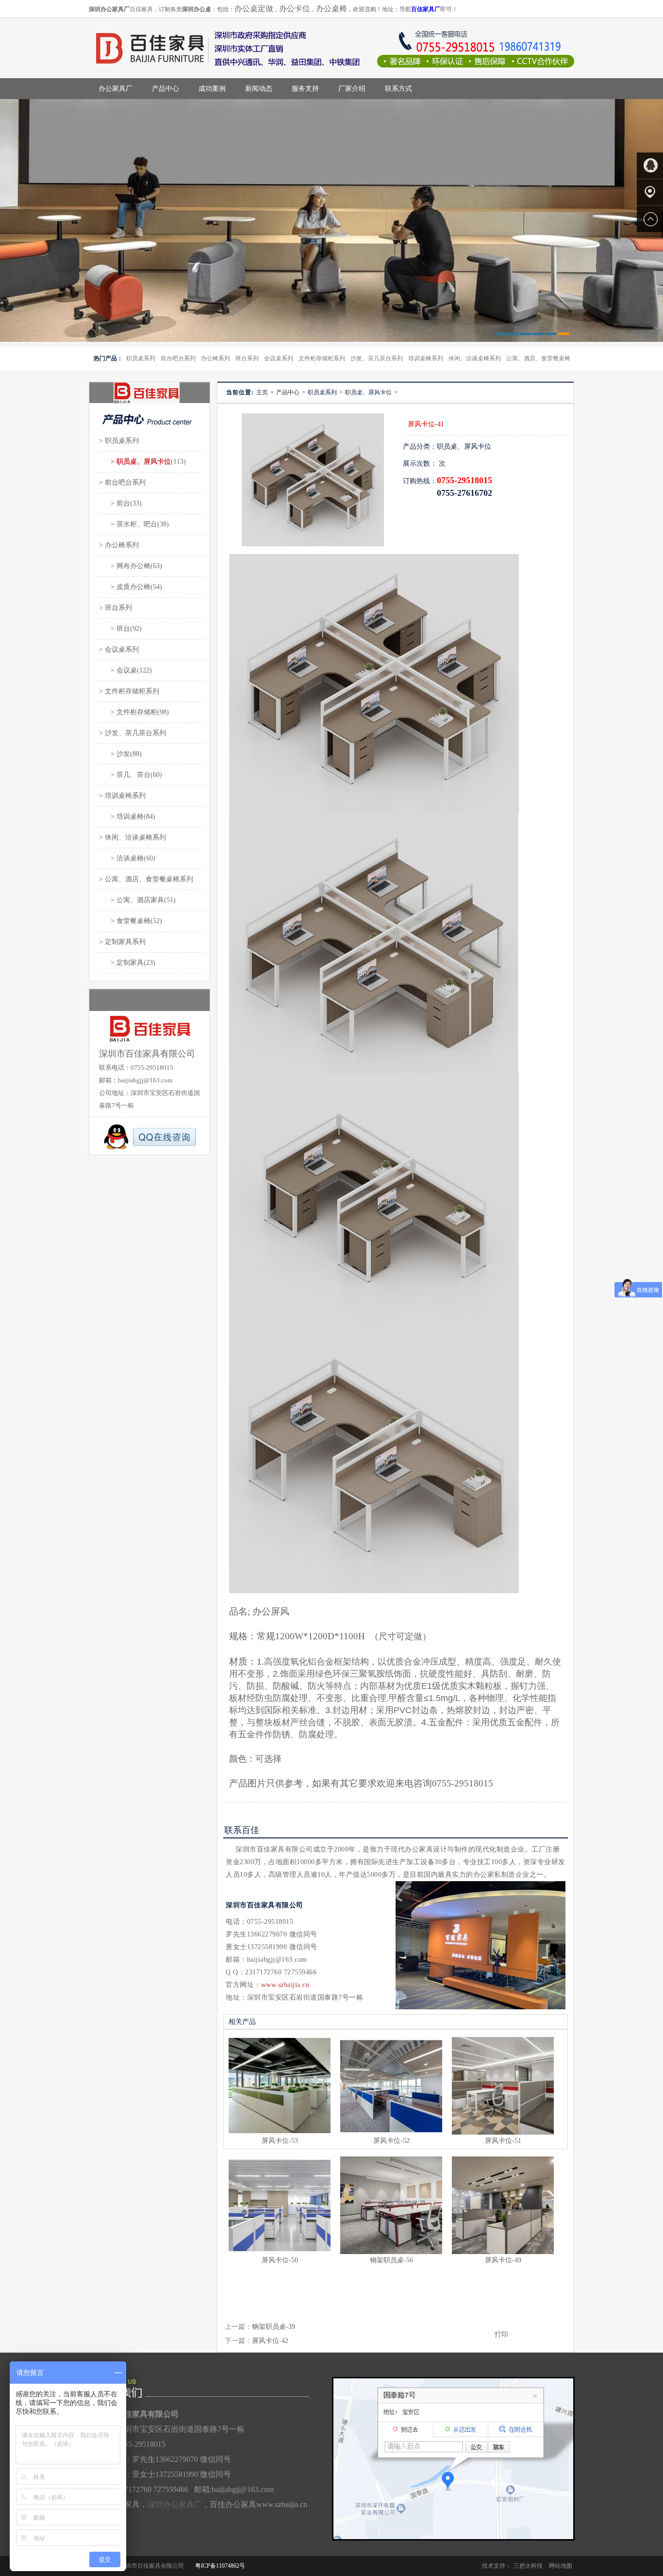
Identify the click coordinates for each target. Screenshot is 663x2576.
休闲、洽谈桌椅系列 (475, 358)
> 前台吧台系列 (122, 482)
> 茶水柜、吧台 (128, 524)
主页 (262, 392)
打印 (501, 2334)
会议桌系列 (279, 358)
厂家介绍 (352, 89)
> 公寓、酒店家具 (132, 900)
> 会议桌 (118, 670)
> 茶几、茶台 (125, 775)
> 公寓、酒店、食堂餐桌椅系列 (146, 879)
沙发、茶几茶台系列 (377, 358)
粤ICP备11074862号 (220, 2566)
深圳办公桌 (197, 9)
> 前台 (115, 503)
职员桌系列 (141, 358)
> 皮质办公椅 (125, 587)
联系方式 (398, 89)
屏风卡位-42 (270, 2341)
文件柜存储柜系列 (322, 358)
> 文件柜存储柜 (128, 712)
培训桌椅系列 (426, 358)
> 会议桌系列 (119, 649)
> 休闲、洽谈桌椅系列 (133, 837)
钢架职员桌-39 (273, 2327)
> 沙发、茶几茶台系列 (133, 733)
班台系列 (247, 358)
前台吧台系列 (178, 358)
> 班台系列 (116, 608)
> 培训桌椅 (121, 817)
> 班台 (115, 629)
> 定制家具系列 (122, 942)
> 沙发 (115, 754)
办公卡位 (295, 8)
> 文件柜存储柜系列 (129, 691)
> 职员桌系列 (119, 441)
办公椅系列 (215, 358)
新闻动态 (259, 89)
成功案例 (212, 89)
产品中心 (166, 89)
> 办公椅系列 (119, 545)
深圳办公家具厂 (175, 2504)
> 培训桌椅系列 (122, 796)
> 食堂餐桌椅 (125, 921)
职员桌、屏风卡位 (368, 392)
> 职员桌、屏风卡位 (135, 462)
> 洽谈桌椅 (121, 858)
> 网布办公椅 (125, 566)
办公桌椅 (331, 8)
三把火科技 (528, 2566)
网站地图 (561, 2566)
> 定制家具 (121, 963)
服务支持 (305, 89)
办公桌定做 (254, 8)
